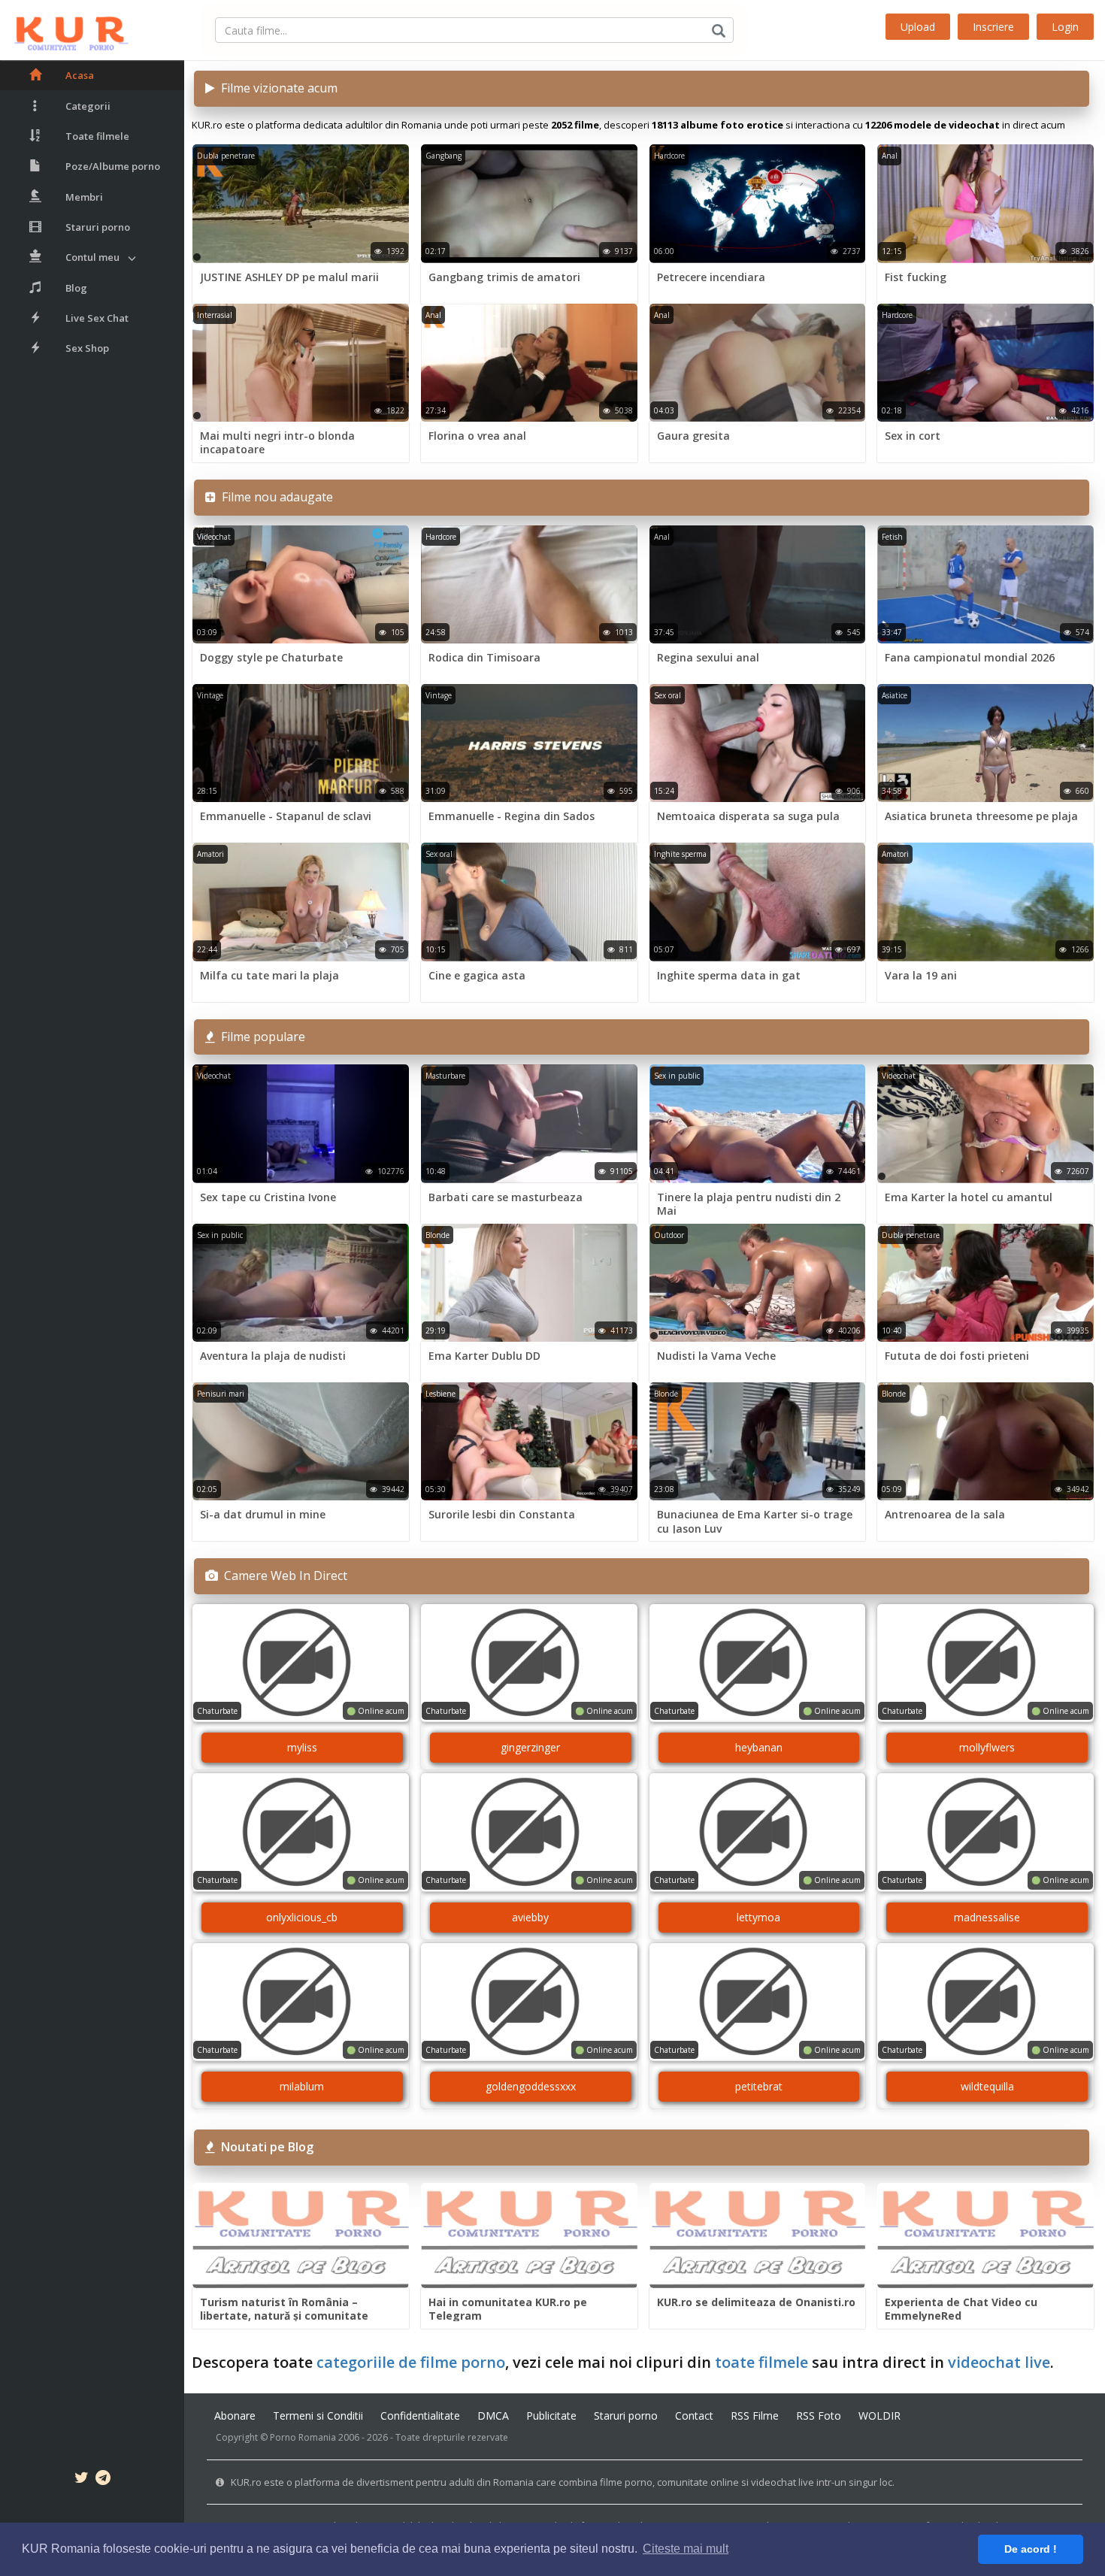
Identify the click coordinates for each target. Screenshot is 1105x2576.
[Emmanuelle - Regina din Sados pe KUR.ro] (529, 743)
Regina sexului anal (708, 657)
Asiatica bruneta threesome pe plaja (981, 816)
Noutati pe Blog (264, 2147)
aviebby (530, 1917)
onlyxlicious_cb (302, 1917)
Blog (76, 288)
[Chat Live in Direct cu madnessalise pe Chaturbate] (985, 1832)
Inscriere (993, 27)
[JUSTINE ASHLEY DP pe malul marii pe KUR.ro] (301, 203)
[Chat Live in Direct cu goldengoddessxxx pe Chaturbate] (529, 2002)
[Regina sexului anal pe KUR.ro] (758, 584)
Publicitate (551, 2416)
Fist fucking (916, 277)
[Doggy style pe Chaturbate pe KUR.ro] (301, 584)
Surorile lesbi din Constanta (502, 1514)
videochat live (999, 2362)
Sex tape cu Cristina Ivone (268, 1197)
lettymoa (758, 1917)
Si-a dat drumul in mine (263, 1514)
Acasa (80, 75)
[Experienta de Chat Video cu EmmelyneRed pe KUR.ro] (985, 2236)
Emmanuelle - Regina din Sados (512, 816)
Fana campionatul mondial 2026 (970, 657)
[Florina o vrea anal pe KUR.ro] (529, 363)
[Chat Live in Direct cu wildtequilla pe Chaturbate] (985, 2002)
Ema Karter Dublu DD (484, 1356)
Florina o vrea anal (477, 436)
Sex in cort (913, 436)
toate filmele (761, 2362)
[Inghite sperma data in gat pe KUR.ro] (758, 902)
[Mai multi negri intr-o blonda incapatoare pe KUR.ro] (301, 363)
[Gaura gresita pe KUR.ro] (758, 363)
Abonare (235, 2416)
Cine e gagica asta (477, 975)
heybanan (759, 1747)
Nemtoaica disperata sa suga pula (748, 816)
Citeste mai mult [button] (686, 2549)
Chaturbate (217, 1711)
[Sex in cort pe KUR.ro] (985, 363)
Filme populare (260, 1037)
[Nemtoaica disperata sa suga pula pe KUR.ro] (758, 743)
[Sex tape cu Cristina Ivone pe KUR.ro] (301, 1123)
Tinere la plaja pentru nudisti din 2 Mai (749, 1204)
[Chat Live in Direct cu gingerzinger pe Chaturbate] (529, 1663)
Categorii (88, 106)
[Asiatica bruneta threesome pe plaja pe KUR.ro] (985, 743)
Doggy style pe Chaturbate (271, 657)
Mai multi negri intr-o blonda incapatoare (277, 442)
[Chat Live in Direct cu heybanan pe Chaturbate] (758, 1663)
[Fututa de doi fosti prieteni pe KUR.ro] (985, 1283)
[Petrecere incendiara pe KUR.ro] (758, 203)
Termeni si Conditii (318, 2416)
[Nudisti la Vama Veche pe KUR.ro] (758, 1283)
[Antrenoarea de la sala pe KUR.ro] (985, 1441)
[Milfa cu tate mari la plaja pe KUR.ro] (301, 902)
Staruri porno (98, 227)
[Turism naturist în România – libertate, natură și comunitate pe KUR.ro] (301, 2236)
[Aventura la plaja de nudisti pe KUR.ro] (301, 1283)
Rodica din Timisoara (484, 657)
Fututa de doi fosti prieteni (957, 1356)
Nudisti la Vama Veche (716, 1356)
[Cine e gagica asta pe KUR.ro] (529, 902)
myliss (302, 1747)
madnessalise (987, 1917)
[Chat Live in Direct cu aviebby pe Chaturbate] (529, 1832)
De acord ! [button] (1031, 2549)
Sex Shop (87, 348)
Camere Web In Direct (283, 1576)
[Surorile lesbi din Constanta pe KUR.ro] (529, 1441)
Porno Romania (303, 2437)
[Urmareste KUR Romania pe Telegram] (103, 2480)
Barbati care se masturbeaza (506, 1197)
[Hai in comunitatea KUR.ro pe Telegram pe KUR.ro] (529, 2236)
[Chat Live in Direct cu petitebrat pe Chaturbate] (758, 2002)
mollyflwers (987, 1747)
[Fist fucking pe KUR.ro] (985, 203)
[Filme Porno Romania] (64, 30)
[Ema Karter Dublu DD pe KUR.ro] (529, 1283)
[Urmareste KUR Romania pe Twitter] (82, 2480)
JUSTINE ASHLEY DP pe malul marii (289, 277)
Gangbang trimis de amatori (504, 277)
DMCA (493, 2416)
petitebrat (759, 2086)
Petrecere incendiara (711, 277)
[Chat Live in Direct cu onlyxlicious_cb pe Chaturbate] (301, 1832)
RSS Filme (755, 2416)
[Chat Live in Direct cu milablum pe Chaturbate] (301, 2002)
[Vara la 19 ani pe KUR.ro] (985, 902)
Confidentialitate (420, 2416)
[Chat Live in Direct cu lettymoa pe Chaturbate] (758, 1832)
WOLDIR (879, 2416)
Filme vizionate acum (276, 88)
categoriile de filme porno (411, 2362)
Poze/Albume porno (113, 166)
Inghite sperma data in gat (729, 975)
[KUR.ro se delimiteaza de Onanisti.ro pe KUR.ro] (758, 2236)
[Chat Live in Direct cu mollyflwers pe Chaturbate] (985, 1663)
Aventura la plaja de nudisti (273, 1356)
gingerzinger (530, 1747)
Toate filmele (97, 136)
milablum (302, 2086)
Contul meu (92, 257)
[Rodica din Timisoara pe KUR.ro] (529, 584)
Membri (84, 197)
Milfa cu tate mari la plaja (269, 975)
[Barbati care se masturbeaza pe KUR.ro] (529, 1123)
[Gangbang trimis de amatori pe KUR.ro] (529, 203)
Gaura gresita (693, 436)
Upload (918, 27)
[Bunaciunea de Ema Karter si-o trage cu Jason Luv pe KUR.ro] (758, 1441)
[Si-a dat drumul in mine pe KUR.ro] (301, 1441)
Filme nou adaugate (274, 497)
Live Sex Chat (97, 318)
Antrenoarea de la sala (945, 1514)
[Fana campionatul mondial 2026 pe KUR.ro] (985, 584)
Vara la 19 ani (921, 975)
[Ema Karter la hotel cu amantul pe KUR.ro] (985, 1123)
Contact (694, 2416)
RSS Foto (819, 2416)
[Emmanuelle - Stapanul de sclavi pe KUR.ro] (301, 743)
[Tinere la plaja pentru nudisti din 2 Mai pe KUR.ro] (758, 1123)
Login (1065, 27)
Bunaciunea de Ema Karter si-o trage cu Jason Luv (755, 1521)
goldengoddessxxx (531, 2086)
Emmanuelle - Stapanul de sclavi (286, 816)
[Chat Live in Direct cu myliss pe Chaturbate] (301, 1663)
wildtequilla (987, 2086)
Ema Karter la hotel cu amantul (969, 1197)
